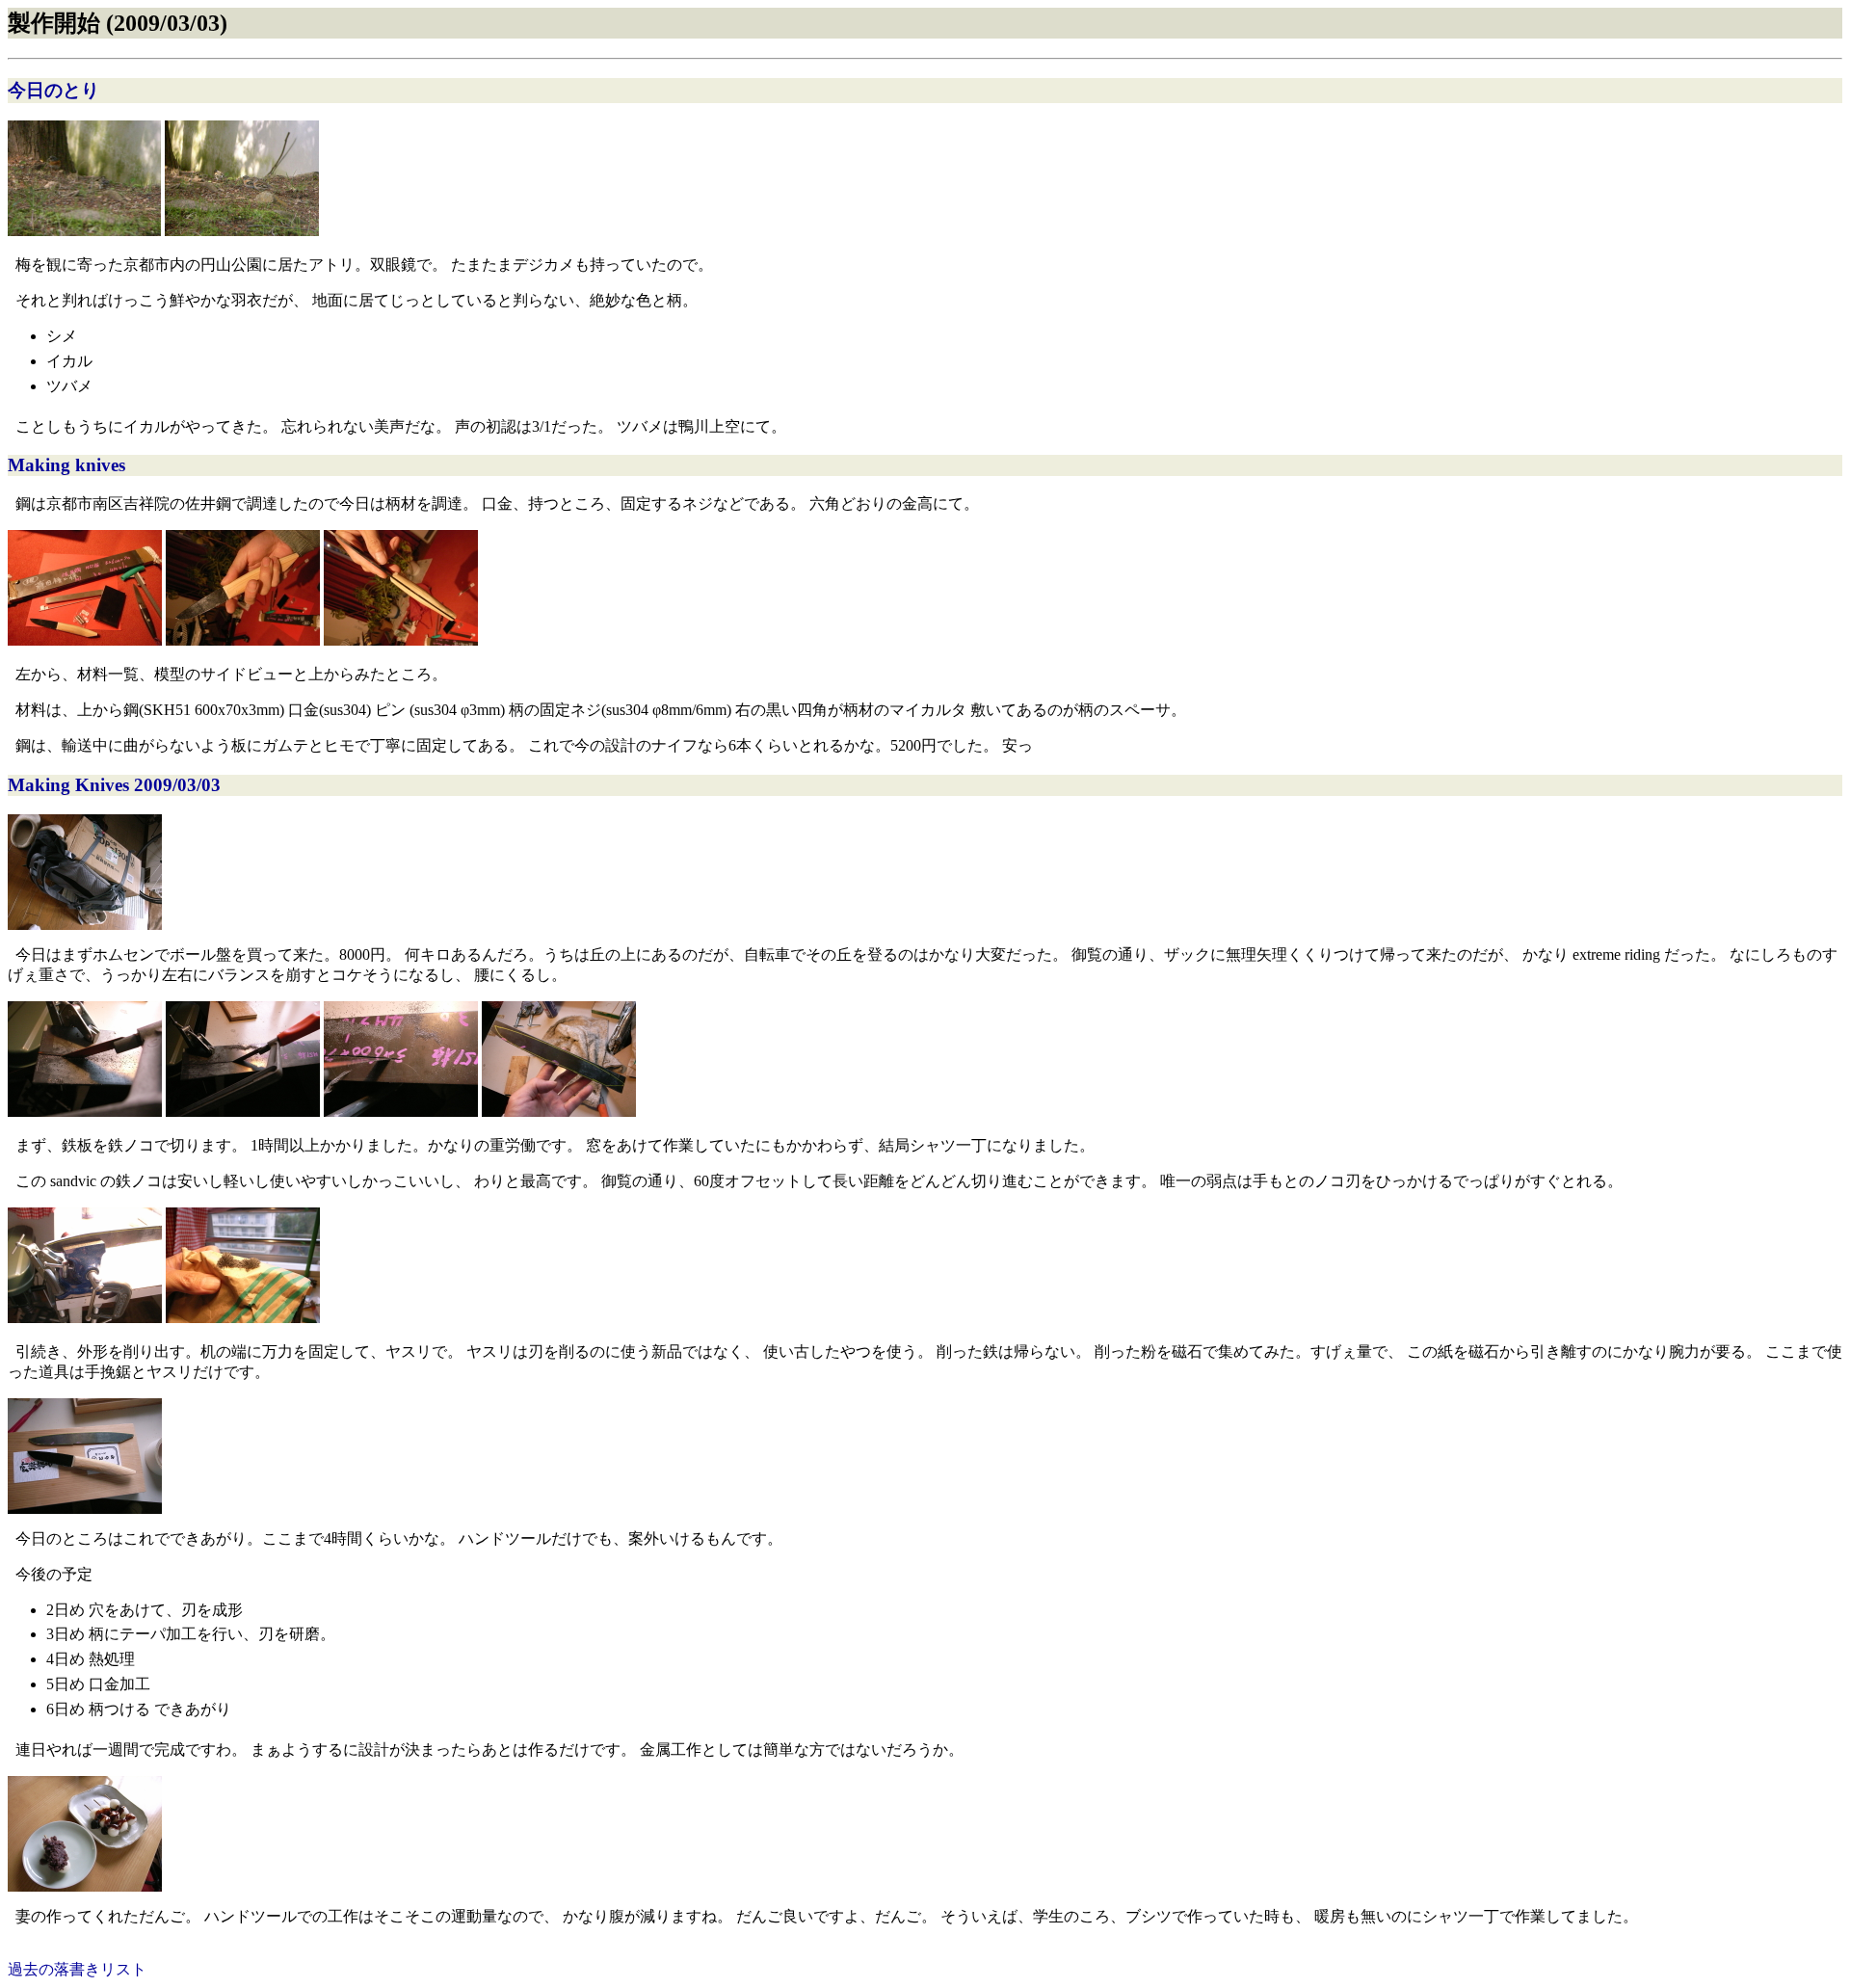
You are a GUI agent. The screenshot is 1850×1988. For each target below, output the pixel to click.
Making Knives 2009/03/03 (114, 785)
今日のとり (53, 90)
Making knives (66, 465)
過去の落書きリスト (77, 1969)
